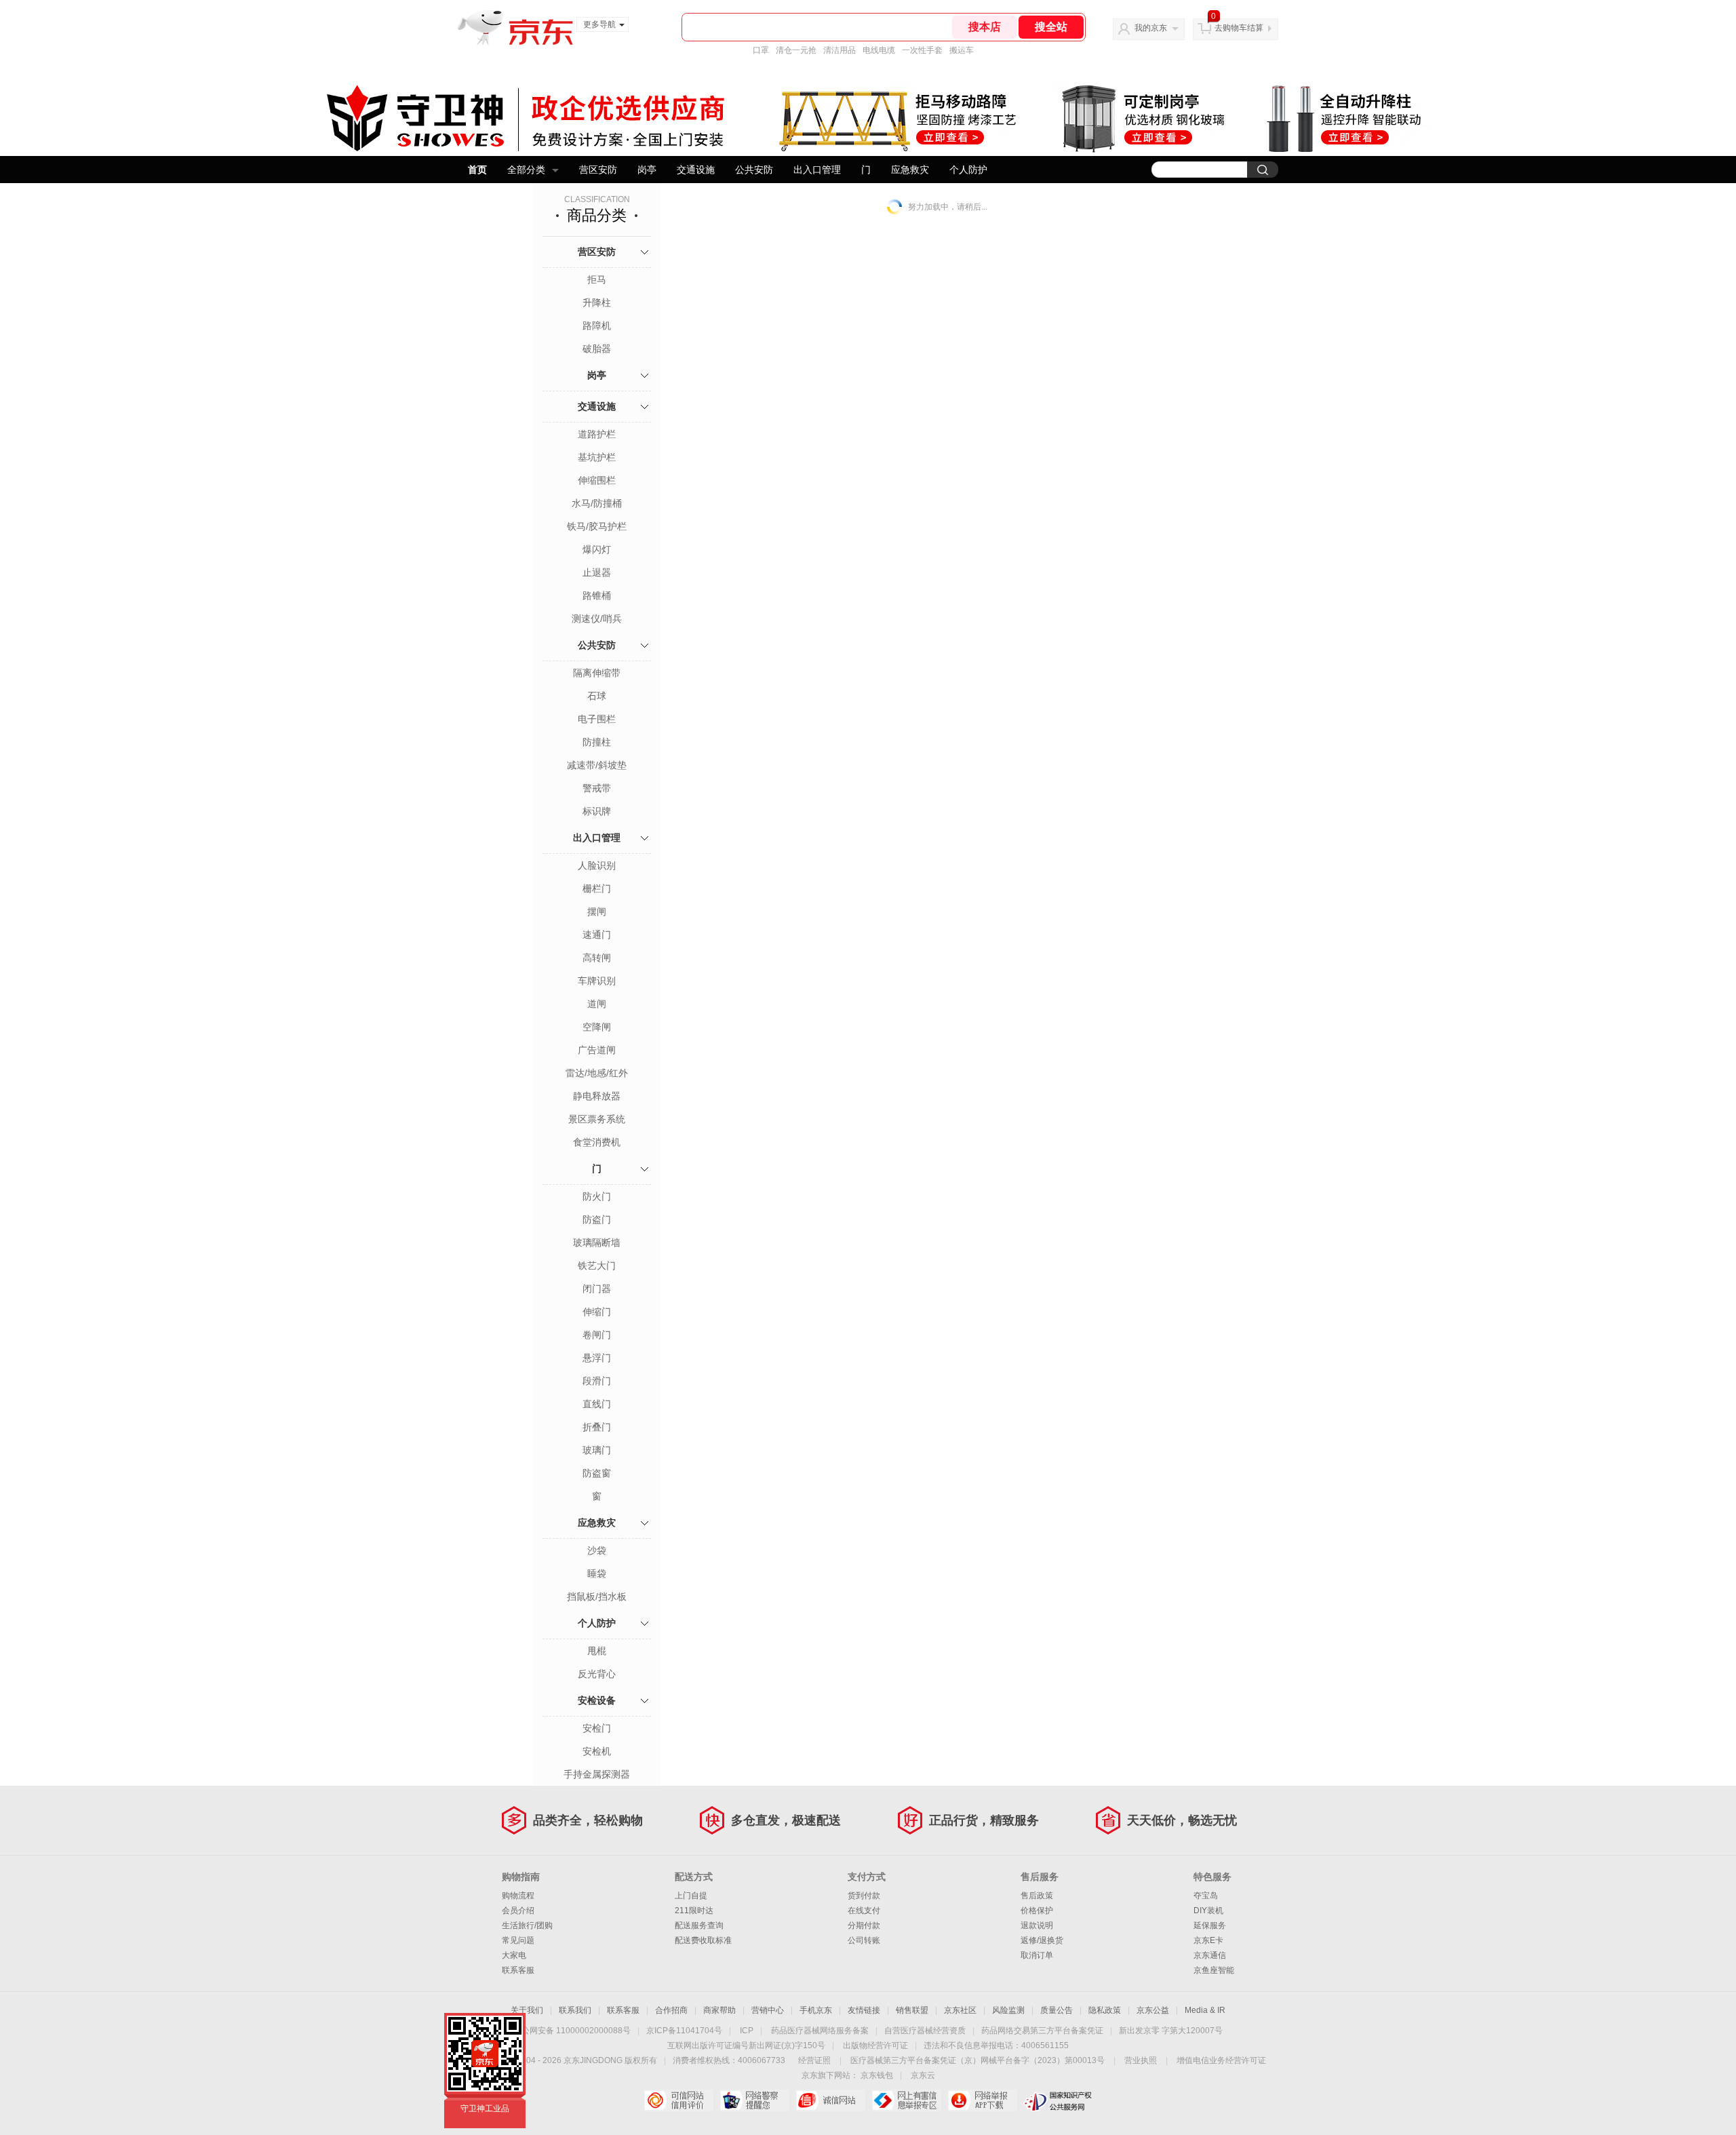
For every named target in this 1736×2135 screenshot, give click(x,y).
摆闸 (597, 912)
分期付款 (864, 1925)
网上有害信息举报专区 (906, 2100)
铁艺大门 (597, 1266)
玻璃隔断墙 (597, 1242)
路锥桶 (597, 595)
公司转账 (864, 1940)
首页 (477, 170)
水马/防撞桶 (597, 503)
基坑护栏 (597, 457)
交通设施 (696, 170)
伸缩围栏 (597, 480)
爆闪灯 (597, 549)
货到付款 (864, 1896)
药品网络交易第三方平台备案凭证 (1042, 2031)
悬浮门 (597, 1358)
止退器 (597, 572)
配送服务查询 (699, 1925)
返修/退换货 (1042, 1940)
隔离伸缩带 (597, 673)
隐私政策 (1105, 2010)
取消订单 (1037, 1955)
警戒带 (597, 788)
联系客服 (518, 1970)
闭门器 (597, 1289)
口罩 (761, 50)
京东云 (923, 2075)
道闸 (597, 1004)
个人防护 (968, 170)
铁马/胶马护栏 (597, 526)
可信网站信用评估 (678, 2100)
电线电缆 (879, 50)
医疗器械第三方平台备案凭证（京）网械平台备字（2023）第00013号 (978, 2060)
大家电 (514, 1955)
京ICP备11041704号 (684, 2031)
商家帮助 (719, 2010)
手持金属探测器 (597, 1774)
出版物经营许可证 (875, 2045)
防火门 (597, 1196)
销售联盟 (912, 2010)
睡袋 (597, 1573)
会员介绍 (518, 1911)
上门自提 (691, 1896)
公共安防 (754, 170)
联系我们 (575, 2010)
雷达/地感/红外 (597, 1073)
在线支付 (864, 1911)
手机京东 (816, 2010)
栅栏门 (597, 888)
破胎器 (597, 349)
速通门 (597, 935)
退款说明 (1037, 1925)
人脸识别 (597, 865)
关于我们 (527, 2010)
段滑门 (597, 1381)
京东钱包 (877, 2075)
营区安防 (598, 170)
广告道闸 (597, 1050)
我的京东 (1151, 28)
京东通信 (1210, 1955)
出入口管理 (817, 170)
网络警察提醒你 (754, 2100)
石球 (597, 696)
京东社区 (960, 2010)
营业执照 (1141, 2060)
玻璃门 (597, 1450)
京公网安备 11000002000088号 (572, 2031)
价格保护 (1037, 1911)
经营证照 (814, 2060)
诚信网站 (830, 2100)
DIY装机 (1208, 1911)
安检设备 (597, 1700)
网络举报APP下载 (982, 2100)
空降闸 (597, 1027)
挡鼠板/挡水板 (597, 1597)
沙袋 (597, 1550)
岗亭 (647, 170)
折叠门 (597, 1427)
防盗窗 (597, 1473)
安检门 (597, 1728)
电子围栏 (597, 719)
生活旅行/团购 (527, 1925)
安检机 (597, 1751)
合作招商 (671, 2010)
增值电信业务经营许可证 (1221, 2060)
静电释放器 (597, 1096)
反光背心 (597, 1674)
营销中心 (768, 2010)
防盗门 (597, 1219)
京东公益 (1153, 2010)
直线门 (597, 1404)
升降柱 (597, 302)
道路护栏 (597, 434)
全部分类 (526, 170)
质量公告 (1057, 2010)
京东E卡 (1208, 1940)
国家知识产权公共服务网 (1058, 2100)
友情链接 (864, 2010)
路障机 (597, 326)
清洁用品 (840, 50)
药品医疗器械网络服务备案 (820, 2031)
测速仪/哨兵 (597, 619)
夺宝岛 (1206, 1896)
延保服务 (1210, 1925)
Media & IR (1205, 2010)
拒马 (597, 279)
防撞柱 (597, 742)
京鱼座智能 (1214, 1970)
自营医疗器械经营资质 (925, 2031)
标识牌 (597, 811)
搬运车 (962, 50)
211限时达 (694, 1911)
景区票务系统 (597, 1119)
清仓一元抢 (796, 50)
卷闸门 (597, 1335)
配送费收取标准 (703, 1940)
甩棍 (597, 1651)
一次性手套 (922, 50)
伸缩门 (597, 1312)
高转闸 (597, 958)
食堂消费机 (597, 1142)
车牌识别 (597, 981)
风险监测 (1008, 2010)
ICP (747, 2031)
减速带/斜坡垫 (597, 765)
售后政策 (1037, 1896)
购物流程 (518, 1896)
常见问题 (518, 1940)
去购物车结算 (1239, 28)
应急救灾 (910, 170)
